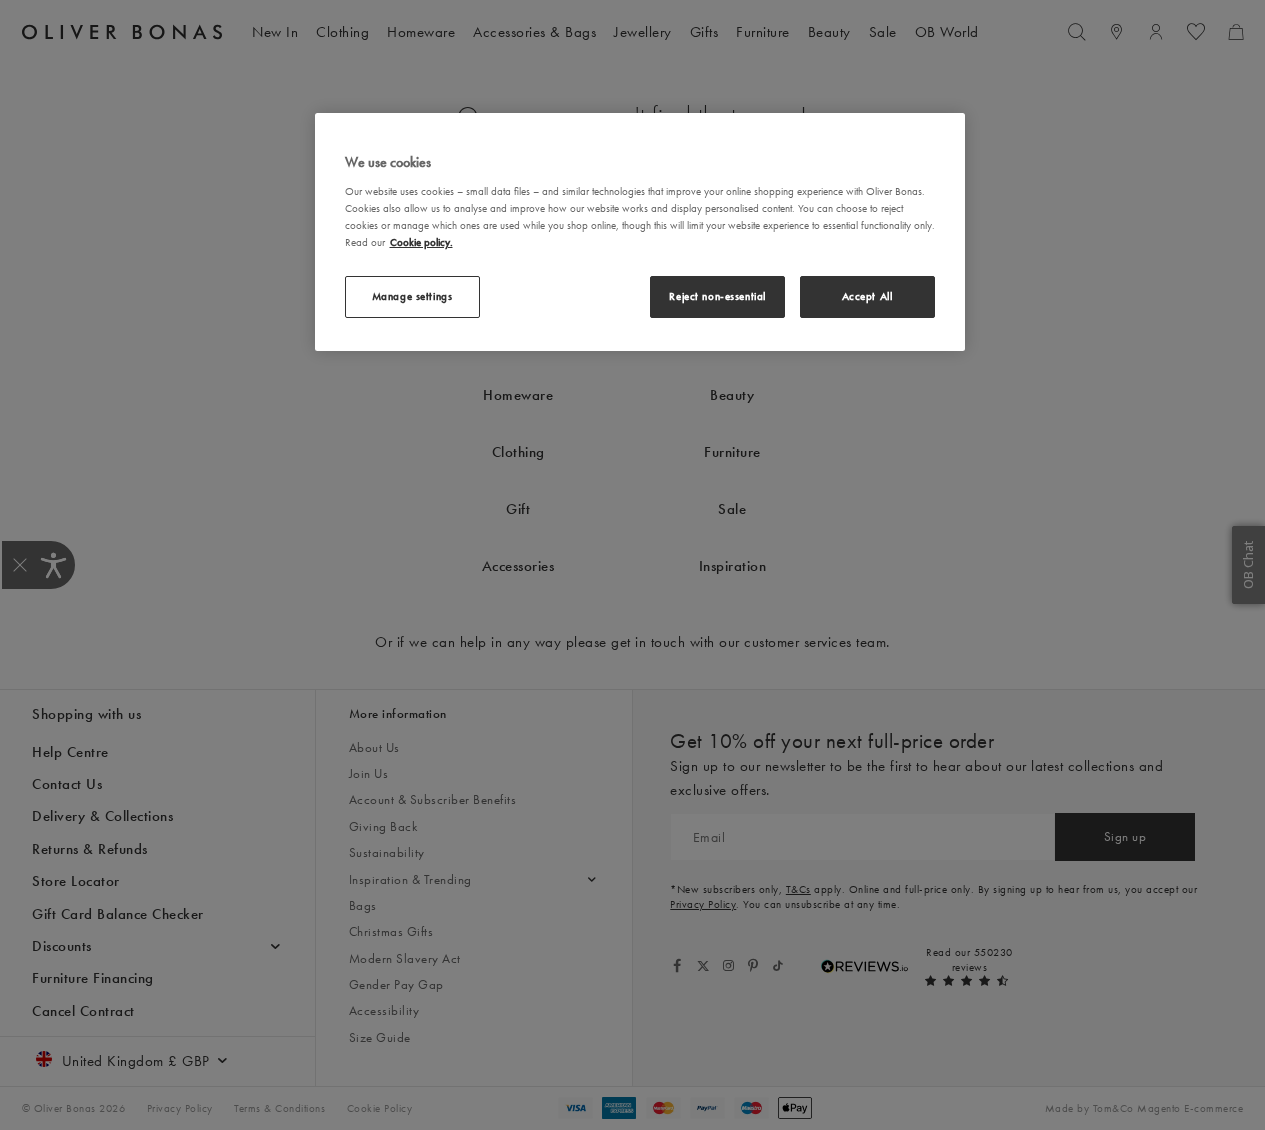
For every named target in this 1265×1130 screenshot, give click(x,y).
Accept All (867, 296)
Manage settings (412, 296)
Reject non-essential (717, 296)
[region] (640, 232)
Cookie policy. (421, 242)
